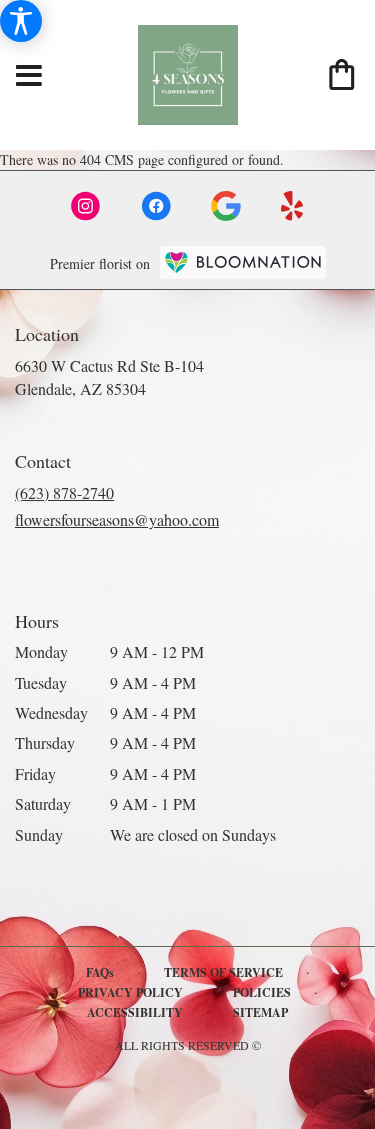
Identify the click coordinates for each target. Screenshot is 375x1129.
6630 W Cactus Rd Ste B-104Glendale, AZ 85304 (109, 376)
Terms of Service (223, 972)
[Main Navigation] (29, 76)
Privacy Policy (130, 992)
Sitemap (260, 1012)
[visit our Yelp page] (292, 206)
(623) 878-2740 (64, 492)
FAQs (100, 972)
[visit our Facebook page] (156, 206)
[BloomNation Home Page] (243, 262)
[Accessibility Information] (21, 21)
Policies (262, 992)
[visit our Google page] (226, 206)
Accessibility (135, 1012)
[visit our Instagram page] (86, 206)
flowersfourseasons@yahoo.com (117, 519)
